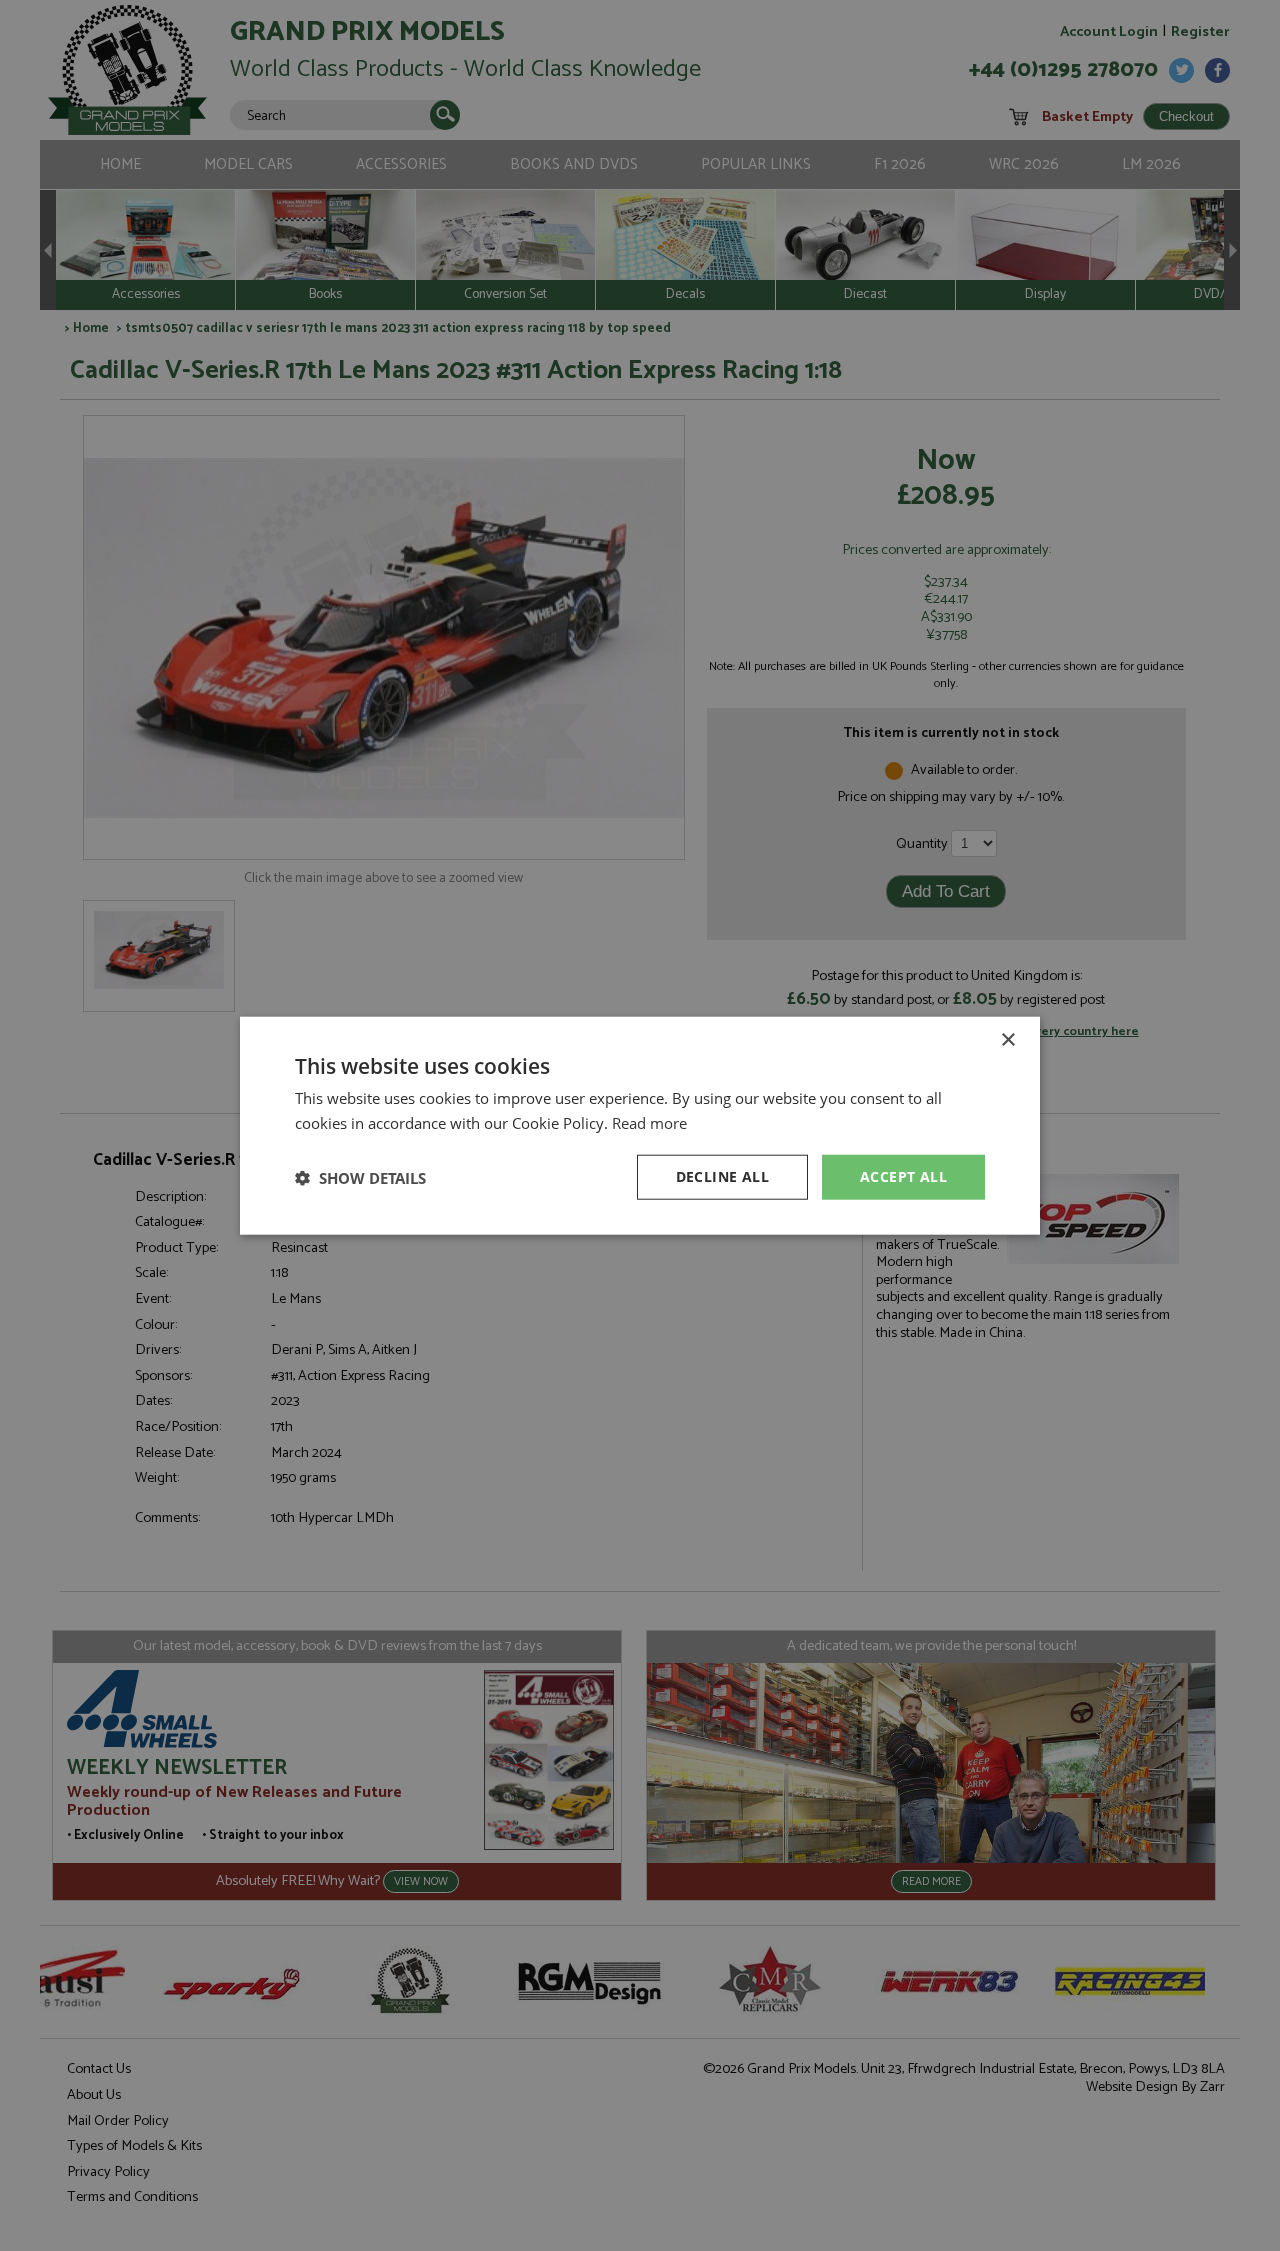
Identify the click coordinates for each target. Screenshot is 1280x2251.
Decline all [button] (722, 1176)
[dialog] (640, 1125)
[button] (360, 1177)
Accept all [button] (903, 1176)
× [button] (1007, 1039)
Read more (649, 1122)
